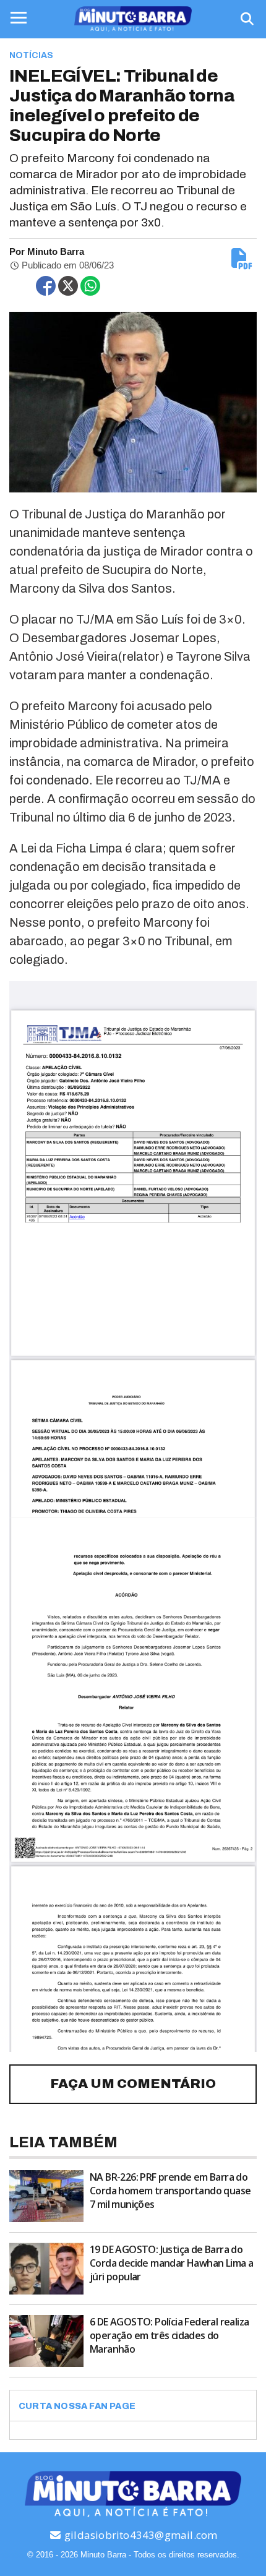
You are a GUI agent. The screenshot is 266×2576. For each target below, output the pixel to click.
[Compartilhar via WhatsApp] (90, 286)
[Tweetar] (68, 286)
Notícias (31, 55)
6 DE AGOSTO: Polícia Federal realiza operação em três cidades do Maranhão (169, 2335)
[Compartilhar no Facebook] (46, 286)
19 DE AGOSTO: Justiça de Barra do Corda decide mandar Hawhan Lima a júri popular (171, 2263)
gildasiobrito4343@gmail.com (140, 2535)
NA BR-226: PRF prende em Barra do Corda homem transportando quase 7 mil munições (170, 2191)
